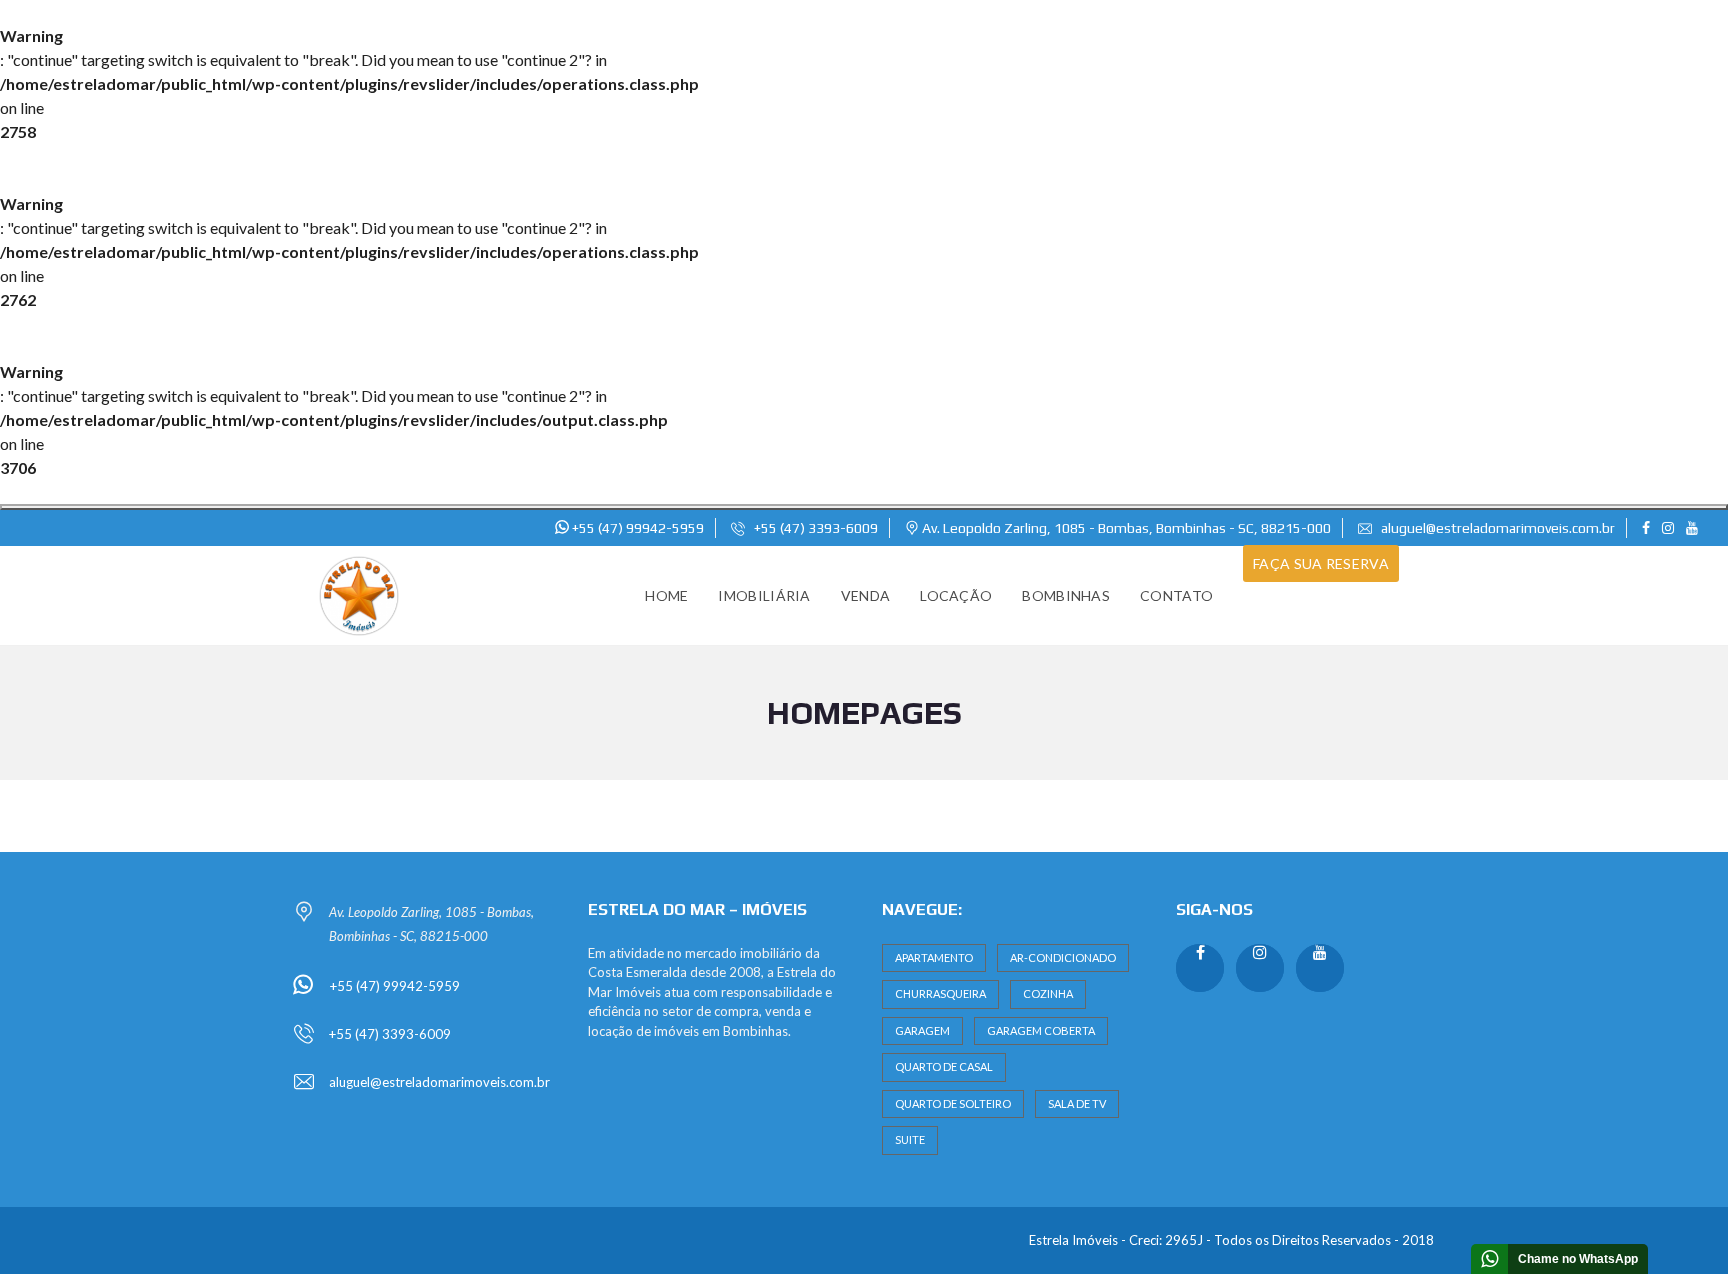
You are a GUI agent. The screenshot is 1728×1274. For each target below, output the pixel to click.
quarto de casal (944, 1066)
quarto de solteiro (953, 1103)
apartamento (934, 957)
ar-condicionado (1063, 957)
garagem (922, 1030)
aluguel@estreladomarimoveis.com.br (1496, 528)
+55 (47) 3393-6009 (814, 528)
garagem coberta (1041, 1030)
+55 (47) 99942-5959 (636, 528)
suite (910, 1139)
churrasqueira (940, 993)
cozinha (1048, 993)
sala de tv (1077, 1103)
